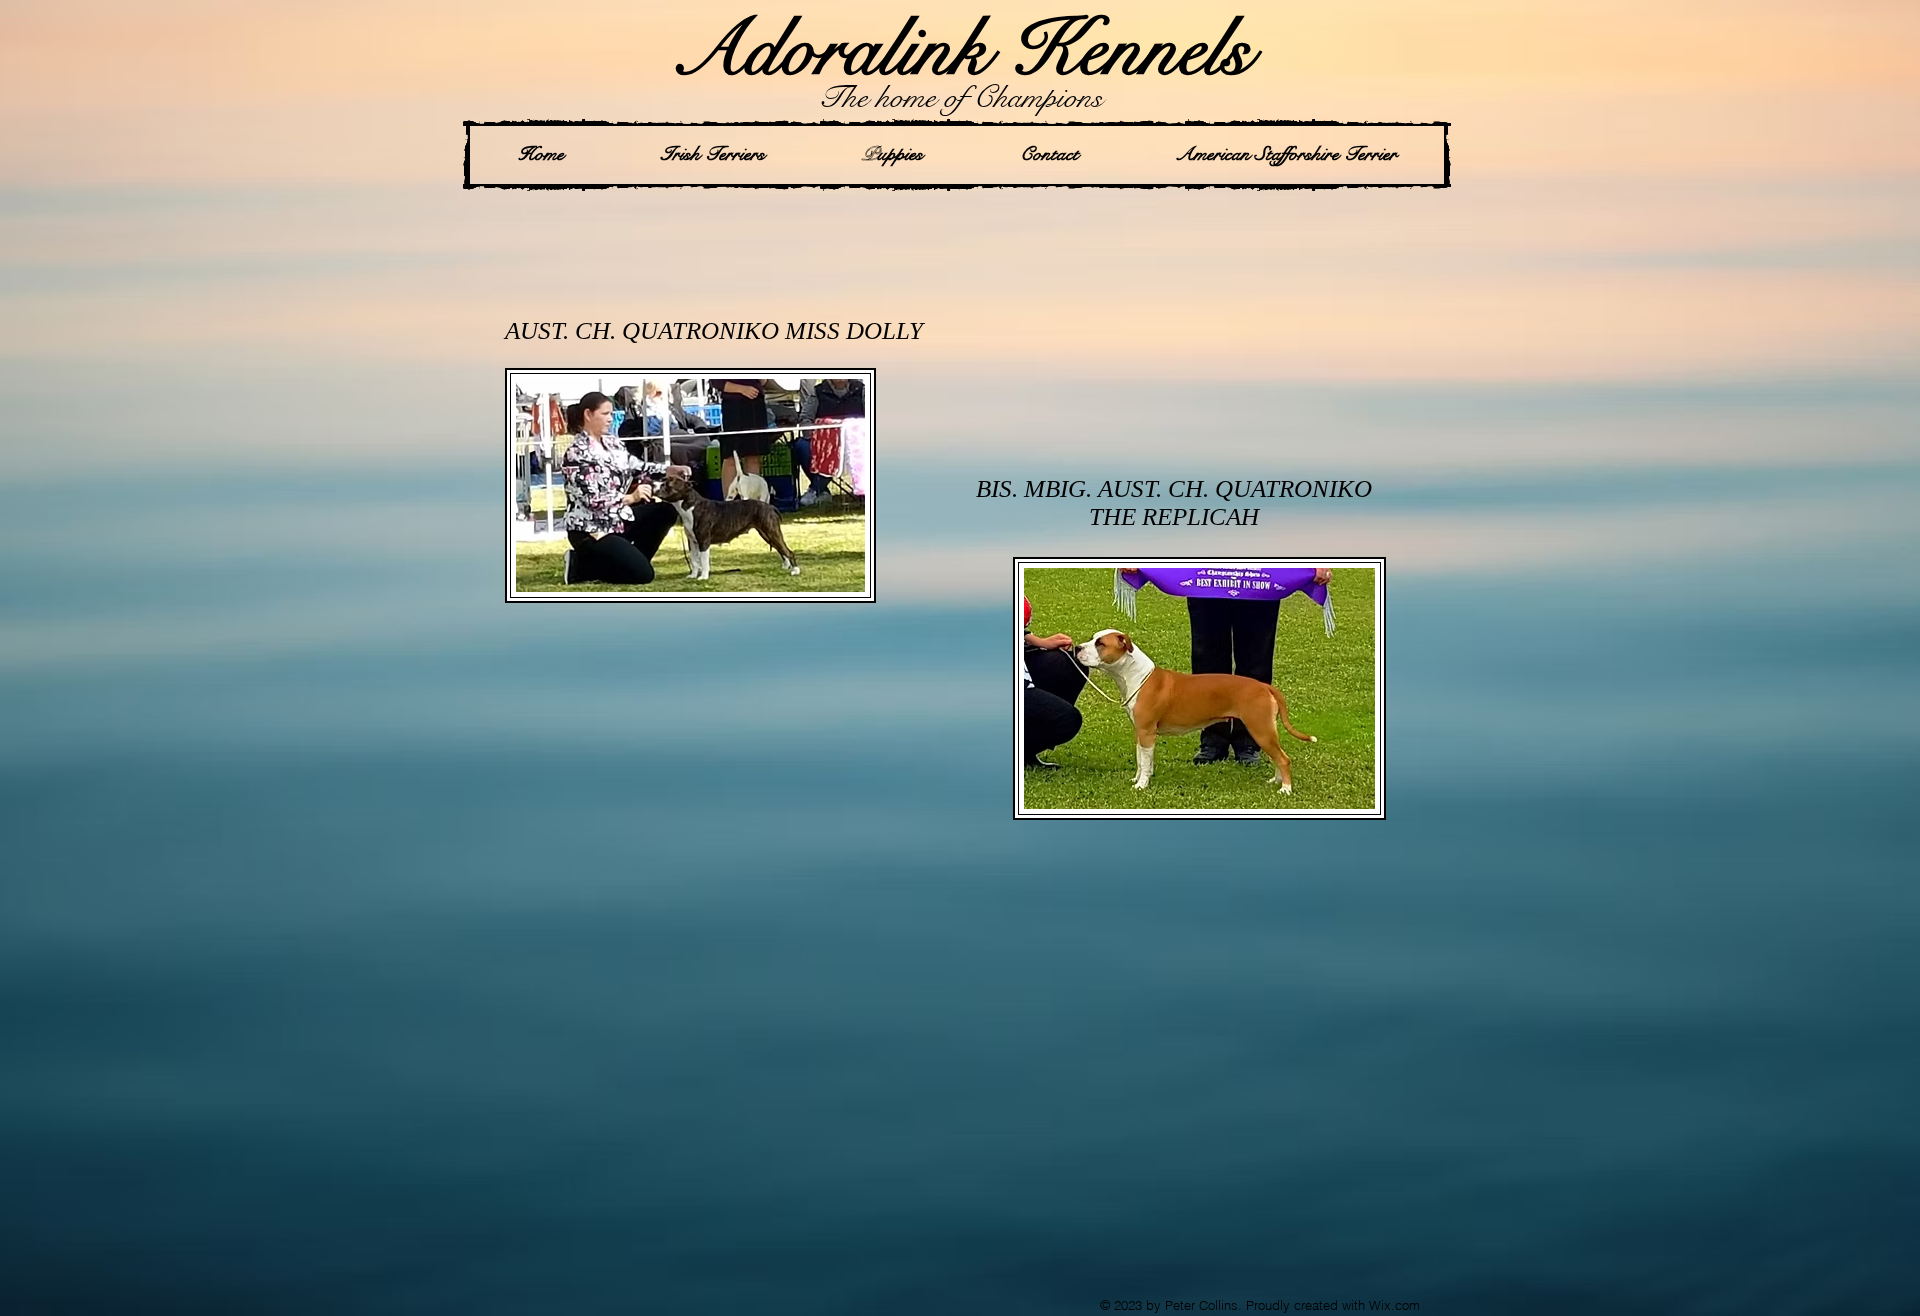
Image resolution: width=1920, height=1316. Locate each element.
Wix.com (1394, 1305)
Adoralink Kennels (960, 49)
